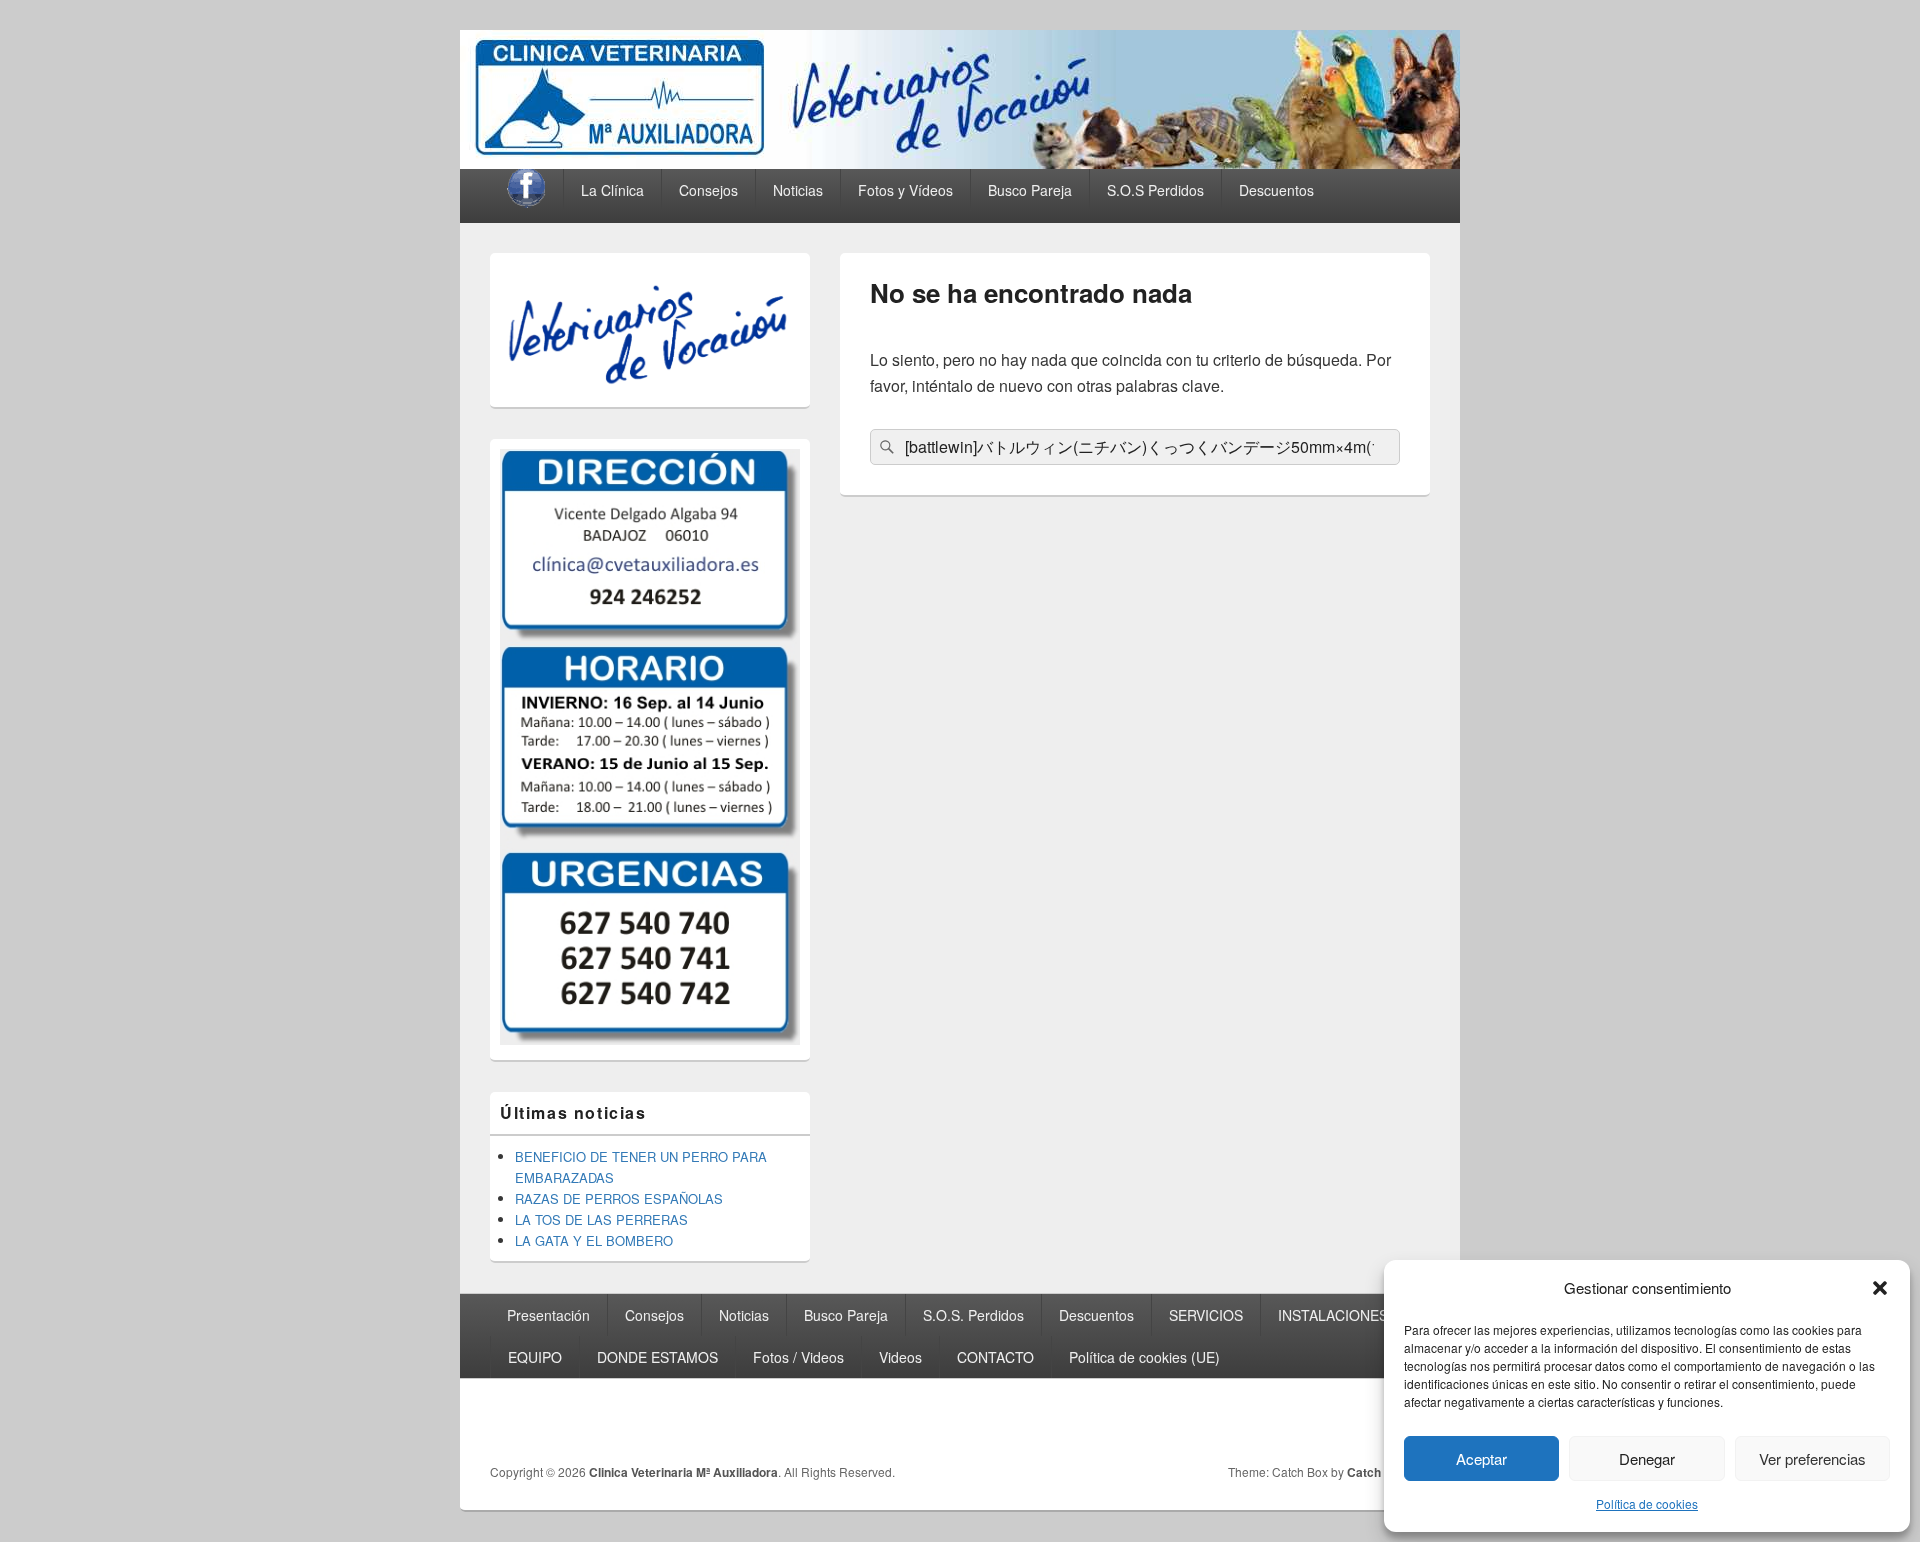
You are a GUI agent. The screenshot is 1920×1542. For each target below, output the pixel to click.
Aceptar (1481, 1458)
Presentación (548, 1315)
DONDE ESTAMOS (657, 1357)
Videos (900, 1357)
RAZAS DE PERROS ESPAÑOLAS (619, 1198)
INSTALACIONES (1333, 1315)
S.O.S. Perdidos (973, 1315)
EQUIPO (535, 1357)
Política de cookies (1647, 1503)
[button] (1880, 1288)
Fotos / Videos (798, 1357)
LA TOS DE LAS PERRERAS (601, 1219)
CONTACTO (995, 1357)
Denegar (1647, 1458)
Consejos (708, 190)
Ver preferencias (1812, 1458)
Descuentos (1276, 190)
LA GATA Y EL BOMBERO (594, 1240)
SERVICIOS (1206, 1315)
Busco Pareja (846, 1315)
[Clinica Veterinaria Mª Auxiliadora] (960, 162)
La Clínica (612, 190)
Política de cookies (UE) (1144, 1357)
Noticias (798, 190)
